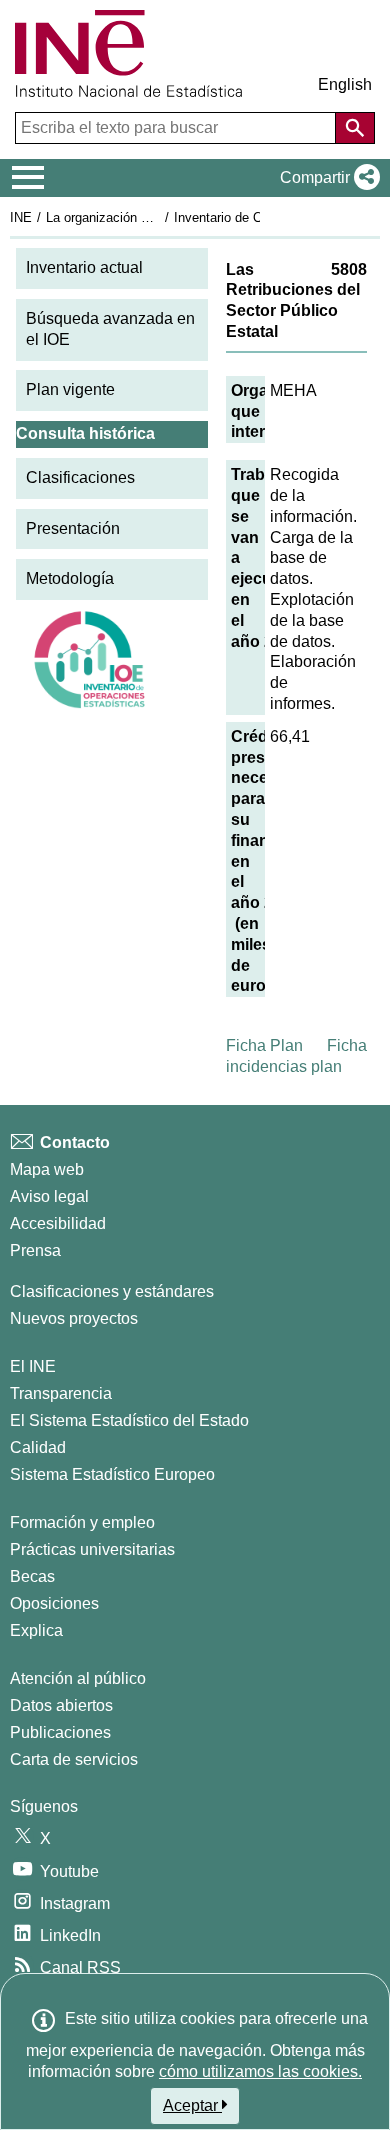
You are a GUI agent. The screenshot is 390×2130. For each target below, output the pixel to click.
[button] (326, 178)
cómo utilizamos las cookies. (260, 2071)
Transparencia (61, 1393)
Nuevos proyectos (74, 1318)
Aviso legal (49, 1196)
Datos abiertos (61, 1705)
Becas (32, 1576)
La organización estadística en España (158, 217)
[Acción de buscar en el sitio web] (355, 128)
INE (21, 217)
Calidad (38, 1447)
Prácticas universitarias (92, 1549)
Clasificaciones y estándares (112, 1291)
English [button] (345, 84)
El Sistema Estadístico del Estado (129, 1420)
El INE (33, 1366)
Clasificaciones (80, 477)
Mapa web (47, 1169)
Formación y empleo (82, 1522)
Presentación (73, 528)
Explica (36, 1630)
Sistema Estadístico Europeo (112, 1474)
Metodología (70, 578)
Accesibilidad (58, 1223)
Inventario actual (84, 267)
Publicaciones (60, 1732)
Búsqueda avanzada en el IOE (110, 329)
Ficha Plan (264, 1045)
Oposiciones (54, 1603)
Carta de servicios (74, 1759)
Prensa (35, 1250)
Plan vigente (70, 389)
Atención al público (78, 1678)
